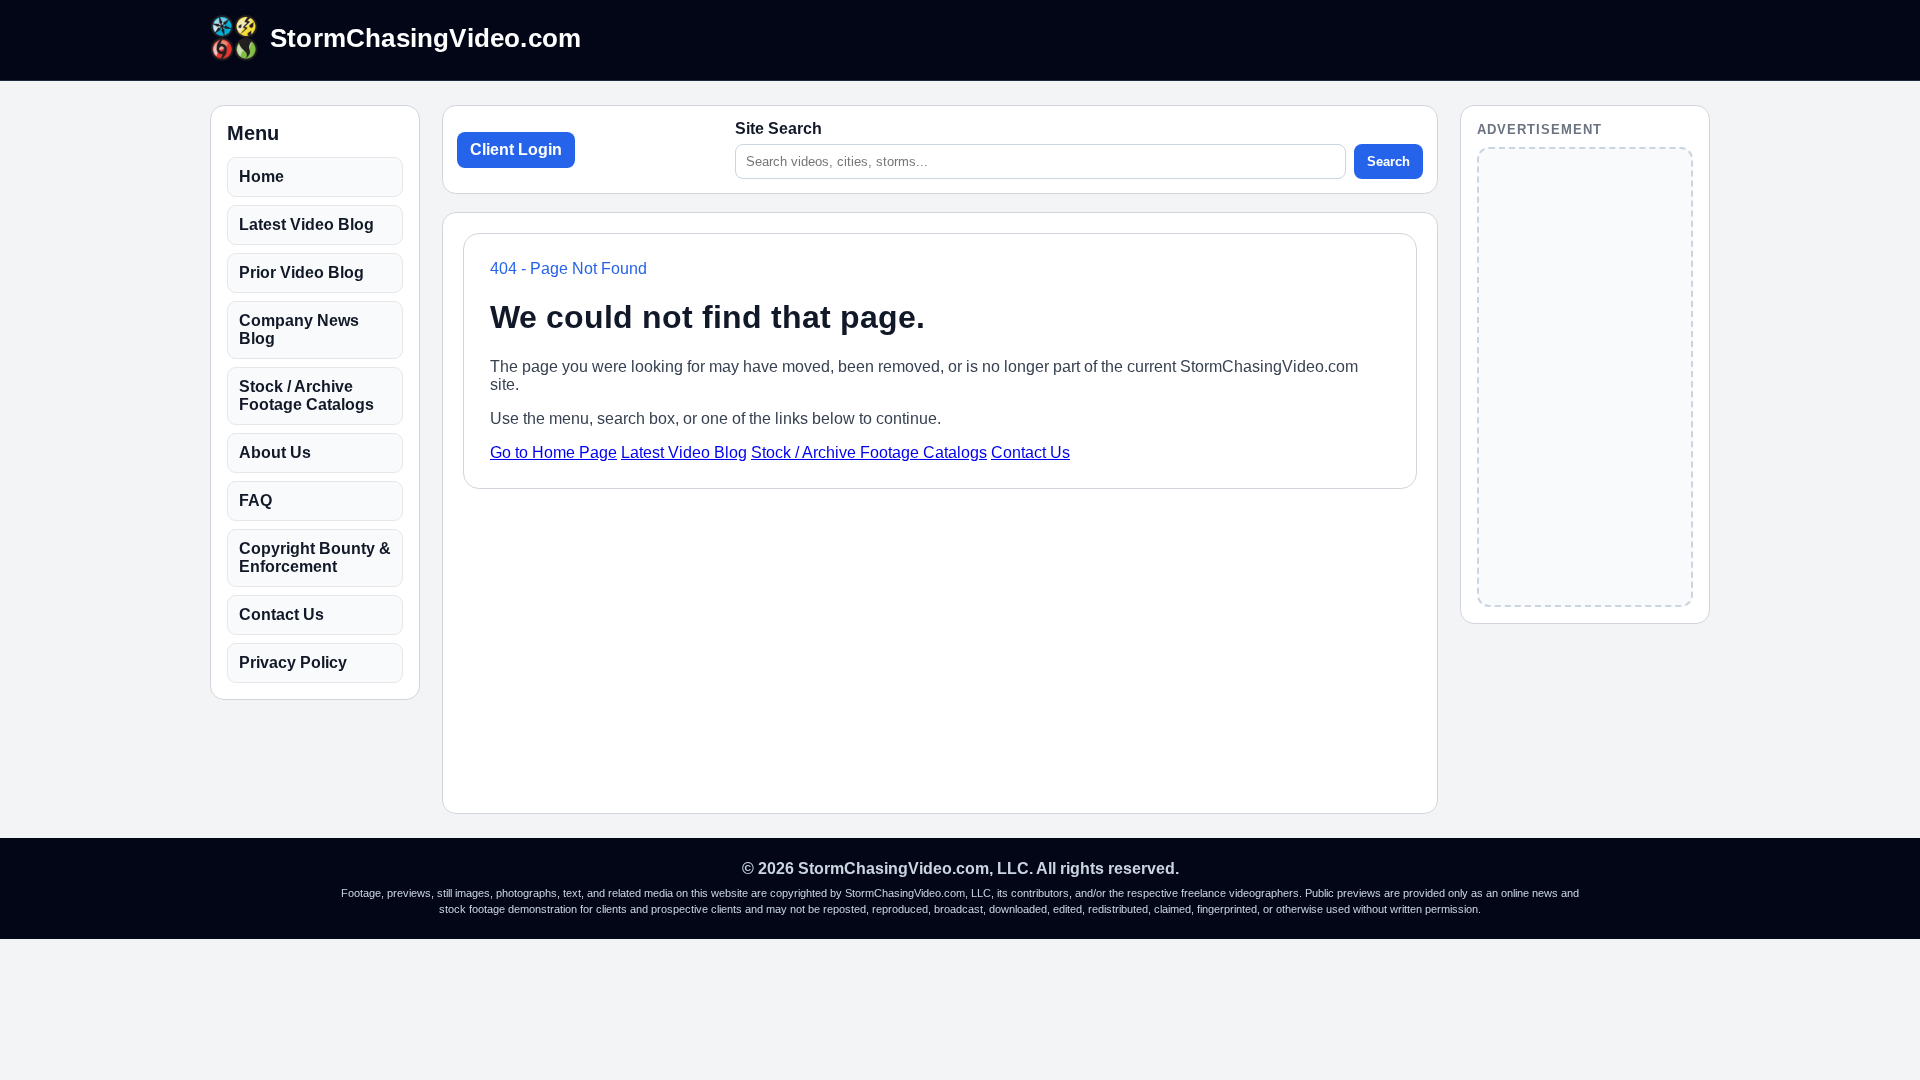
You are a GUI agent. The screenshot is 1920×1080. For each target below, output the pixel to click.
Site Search (778, 128)
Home (261, 176)
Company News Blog (299, 329)
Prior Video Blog (301, 272)
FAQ (255, 500)
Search (1388, 161)
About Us (275, 452)
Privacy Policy (293, 662)
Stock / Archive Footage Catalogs (306, 395)
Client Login (516, 149)
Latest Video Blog (306, 224)
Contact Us (281, 614)
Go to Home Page (553, 452)
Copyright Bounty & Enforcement (315, 557)
